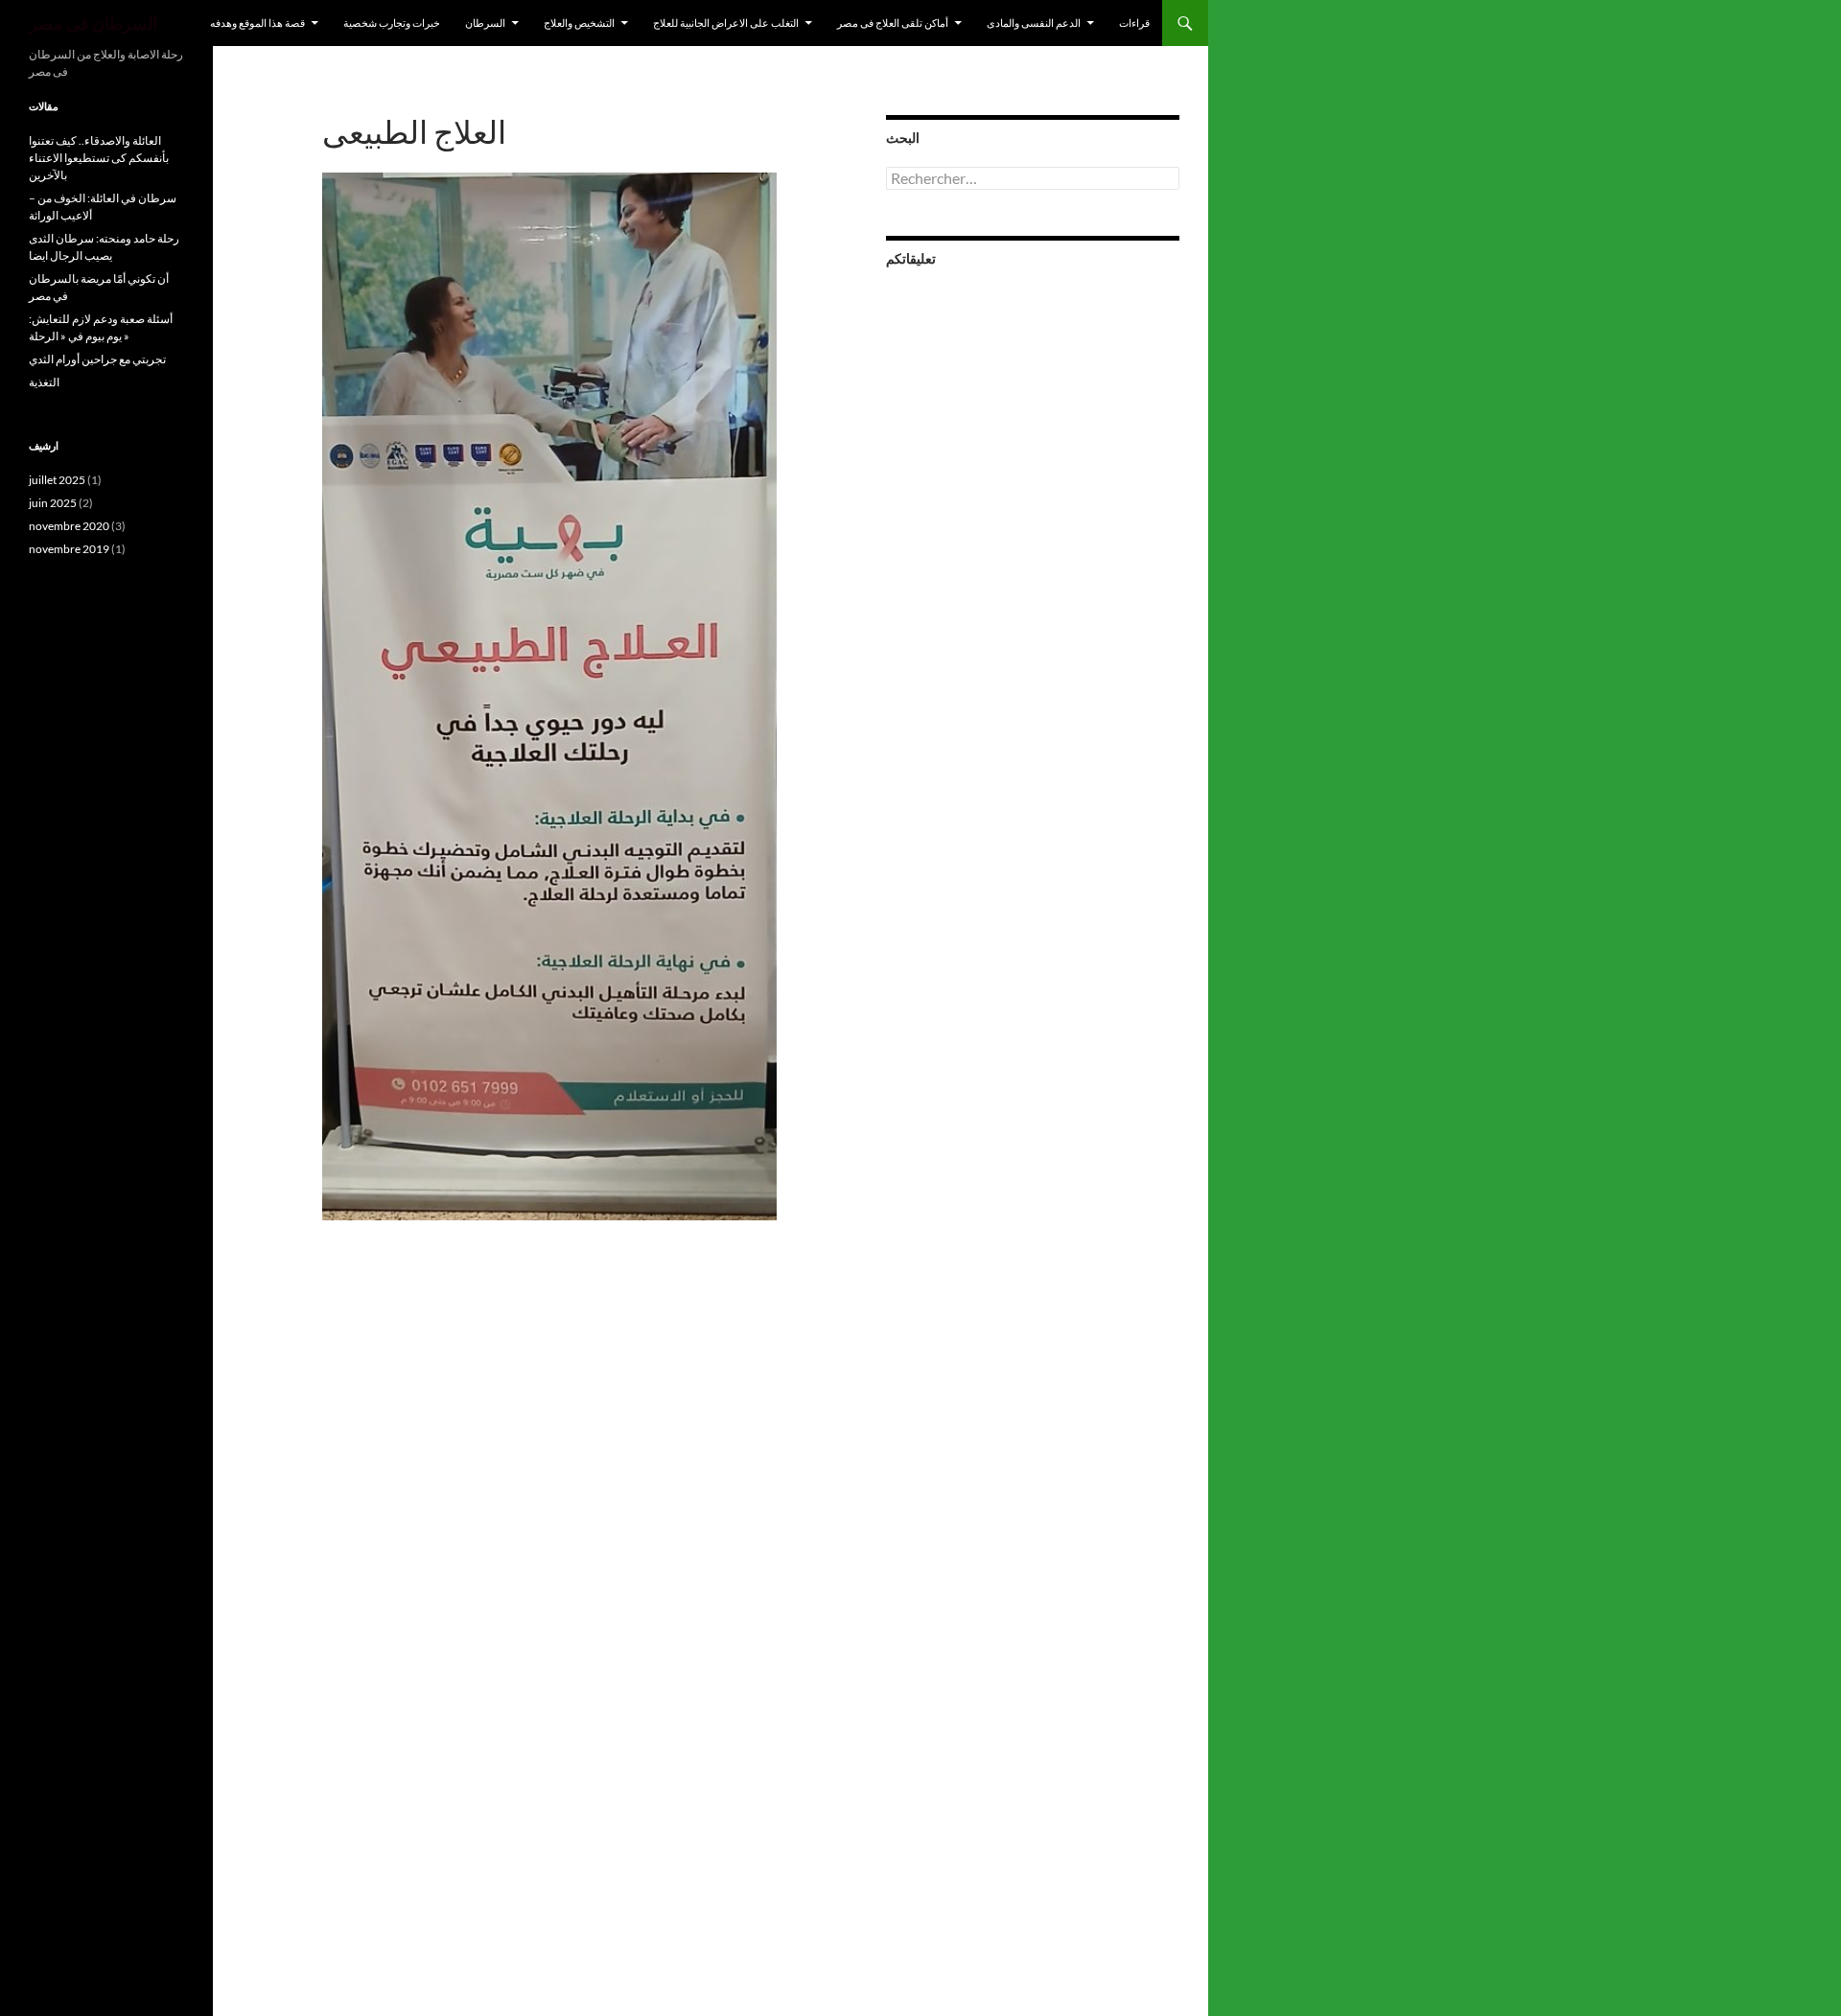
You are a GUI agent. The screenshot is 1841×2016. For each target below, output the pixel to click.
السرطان (485, 23)
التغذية (44, 382)
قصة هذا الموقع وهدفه (257, 23)
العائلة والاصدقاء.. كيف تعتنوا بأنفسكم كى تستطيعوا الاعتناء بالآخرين (99, 158)
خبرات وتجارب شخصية (392, 23)
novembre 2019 (69, 549)
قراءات (1134, 23)
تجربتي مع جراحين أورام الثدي (97, 359)
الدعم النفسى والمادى (1034, 23)
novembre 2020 (69, 526)
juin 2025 (53, 503)
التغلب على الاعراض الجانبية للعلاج (726, 23)
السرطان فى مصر (93, 23)
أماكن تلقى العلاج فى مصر (893, 23)
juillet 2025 (57, 480)
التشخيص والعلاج (579, 23)
